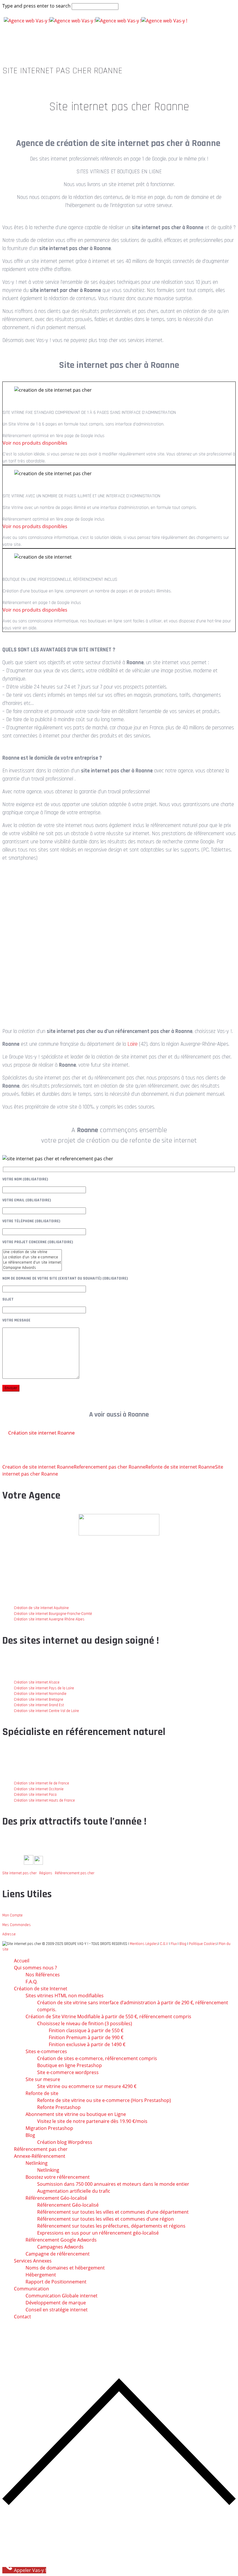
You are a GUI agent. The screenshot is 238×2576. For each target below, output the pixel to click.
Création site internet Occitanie (39, 1789)
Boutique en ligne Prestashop (70, 2065)
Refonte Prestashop (59, 2107)
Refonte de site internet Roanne (180, 1467)
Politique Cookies (203, 1944)
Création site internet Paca (35, 1795)
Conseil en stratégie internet (57, 2310)
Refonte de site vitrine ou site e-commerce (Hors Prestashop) (104, 2100)
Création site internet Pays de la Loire (44, 1688)
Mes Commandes (17, 1925)
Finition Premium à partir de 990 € (86, 2037)
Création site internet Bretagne (39, 1699)
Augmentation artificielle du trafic (74, 2191)
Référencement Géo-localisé (68, 2205)
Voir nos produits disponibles (35, 443)
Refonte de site (42, 2093)
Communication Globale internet (62, 2296)
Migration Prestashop (49, 2128)
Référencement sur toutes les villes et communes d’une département (113, 2212)
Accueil (22, 1961)
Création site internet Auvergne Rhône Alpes (49, 1619)
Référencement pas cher (75, 1873)
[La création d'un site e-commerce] (32, 1257)
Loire (132, 1044)
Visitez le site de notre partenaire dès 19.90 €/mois (92, 2121)
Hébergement (41, 2275)
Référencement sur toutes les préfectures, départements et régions (111, 2226)
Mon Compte (12, 1915)
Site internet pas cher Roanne (119, 107)
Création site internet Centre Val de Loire (46, 1711)
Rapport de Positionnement (56, 2282)
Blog (183, 1944)
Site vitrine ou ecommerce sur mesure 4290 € (87, 2086)
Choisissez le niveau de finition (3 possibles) (85, 2023)
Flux (174, 1944)
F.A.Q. (31, 1982)
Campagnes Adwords (60, 2247)
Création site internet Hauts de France (44, 1800)
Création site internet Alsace (37, 1682)
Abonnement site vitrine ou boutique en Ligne (76, 2114)
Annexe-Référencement (40, 2156)
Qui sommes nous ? (35, 1968)
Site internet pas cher (19, 1873)
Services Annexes (33, 2261)
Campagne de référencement (58, 2254)
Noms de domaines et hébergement (65, 2268)
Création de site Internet (41, 1989)
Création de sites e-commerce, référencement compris (97, 2058)
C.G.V (164, 1944)
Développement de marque (56, 2303)
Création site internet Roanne (42, 1433)
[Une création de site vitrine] (32, 1252)
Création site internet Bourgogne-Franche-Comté (53, 1614)
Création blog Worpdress (65, 2142)
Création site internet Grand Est (39, 1705)
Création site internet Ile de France (42, 1783)
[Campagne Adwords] (32, 1268)
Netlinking (37, 2163)
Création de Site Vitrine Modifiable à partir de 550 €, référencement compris (108, 2016)
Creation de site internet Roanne (38, 1467)
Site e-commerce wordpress (68, 2072)
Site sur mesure (43, 2079)
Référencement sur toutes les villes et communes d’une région (106, 2219)
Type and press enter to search (36, 6)
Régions (46, 1873)
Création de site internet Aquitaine (41, 1608)
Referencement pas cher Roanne (110, 1467)
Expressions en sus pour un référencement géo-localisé (98, 2233)
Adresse (9, 1934)
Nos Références (43, 1975)
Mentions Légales (144, 1944)
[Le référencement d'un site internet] (32, 1263)
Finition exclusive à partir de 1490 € (87, 2044)
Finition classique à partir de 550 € (86, 2030)
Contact (22, 2317)
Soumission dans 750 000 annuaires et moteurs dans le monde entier (113, 2184)
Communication (31, 2289)
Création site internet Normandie (40, 1694)
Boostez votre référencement (58, 2177)
